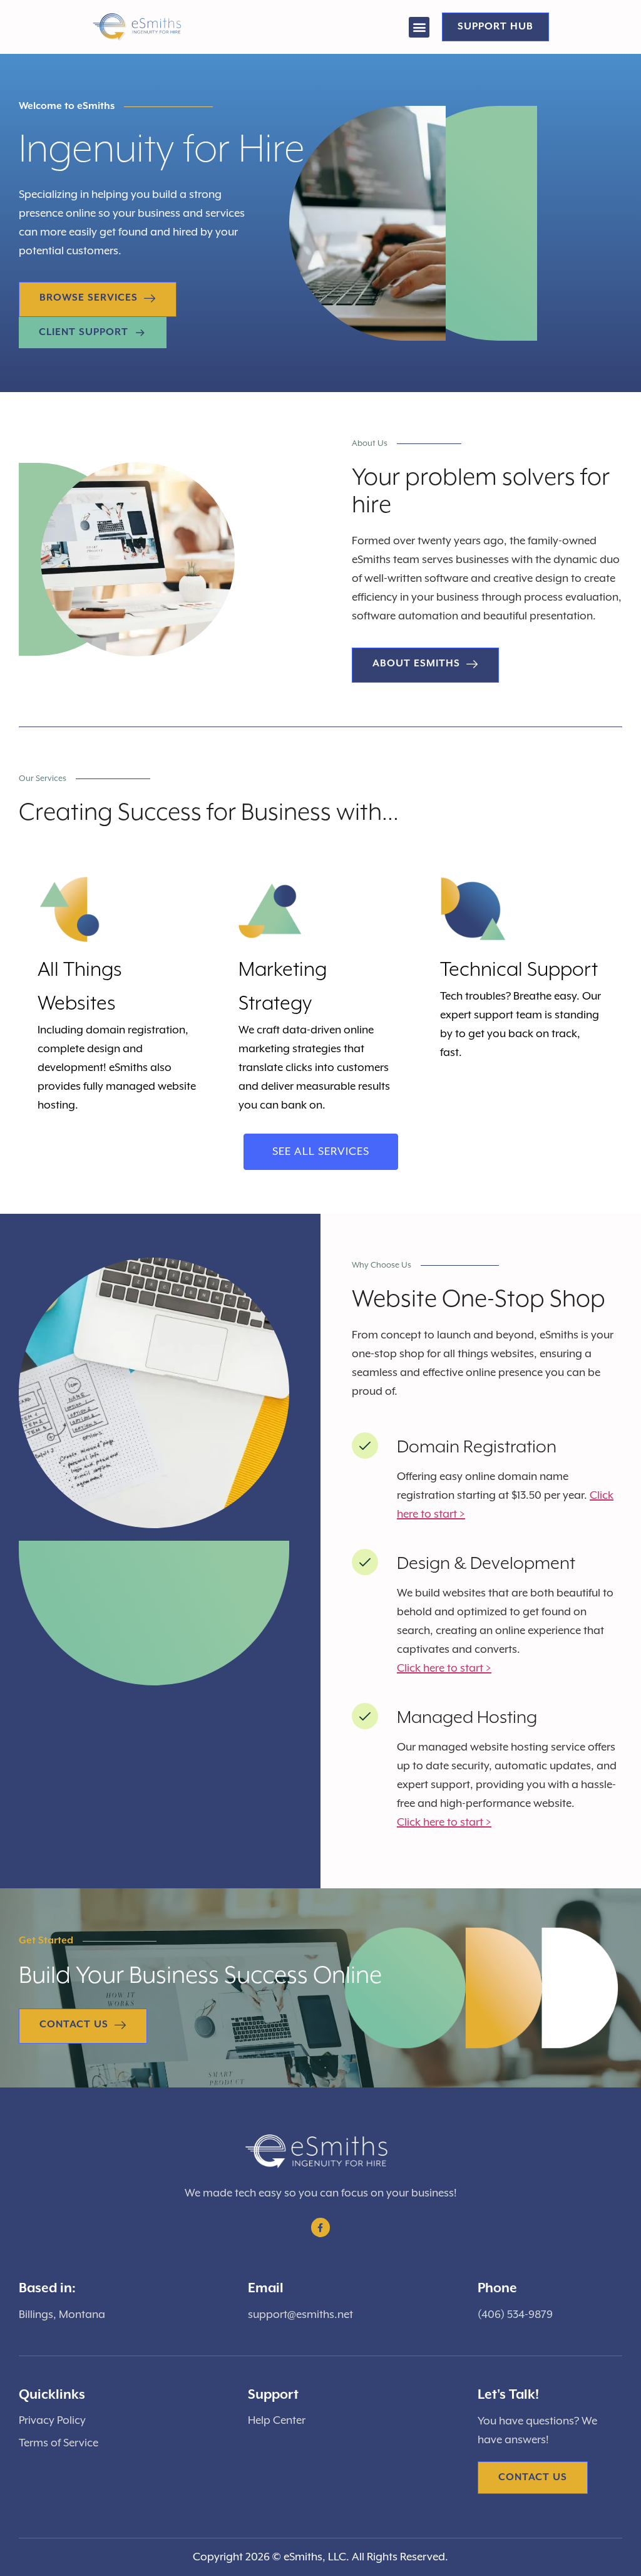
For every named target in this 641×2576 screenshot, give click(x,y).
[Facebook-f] (321, 2227)
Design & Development (486, 1564)
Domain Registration (477, 1447)
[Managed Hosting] (365, 1716)
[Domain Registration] (365, 1446)
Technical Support (519, 970)
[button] (419, 27)
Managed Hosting (467, 1718)
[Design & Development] (365, 1562)
